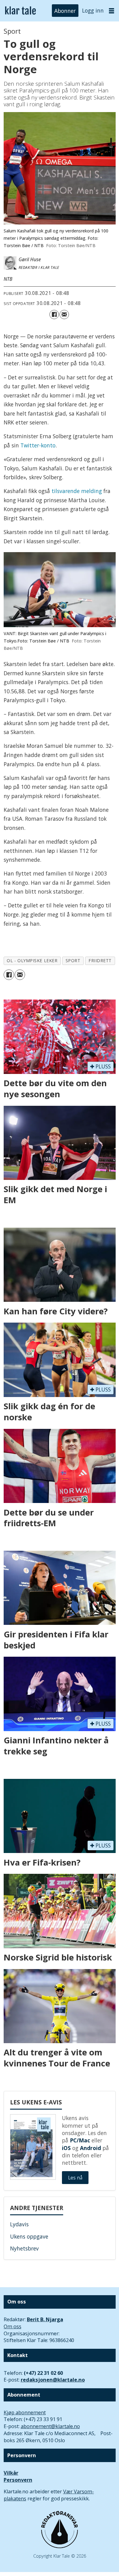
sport (73, 960)
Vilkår (11, 2473)
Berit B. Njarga (45, 2319)
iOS (66, 2148)
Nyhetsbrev (24, 2248)
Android (90, 2148)
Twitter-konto (38, 445)
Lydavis (19, 2224)
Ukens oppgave (29, 2236)
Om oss (13, 2326)
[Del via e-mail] (64, 315)
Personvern (18, 2480)
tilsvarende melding (77, 491)
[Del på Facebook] (54, 315)
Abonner (65, 10)
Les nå (75, 2178)
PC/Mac (80, 2140)
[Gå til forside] (20, 11)
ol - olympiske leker (32, 960)
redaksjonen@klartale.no (53, 2380)
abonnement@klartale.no (50, 2426)
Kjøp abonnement (25, 2412)
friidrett (100, 960)
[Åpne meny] (112, 11)
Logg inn (93, 10)
